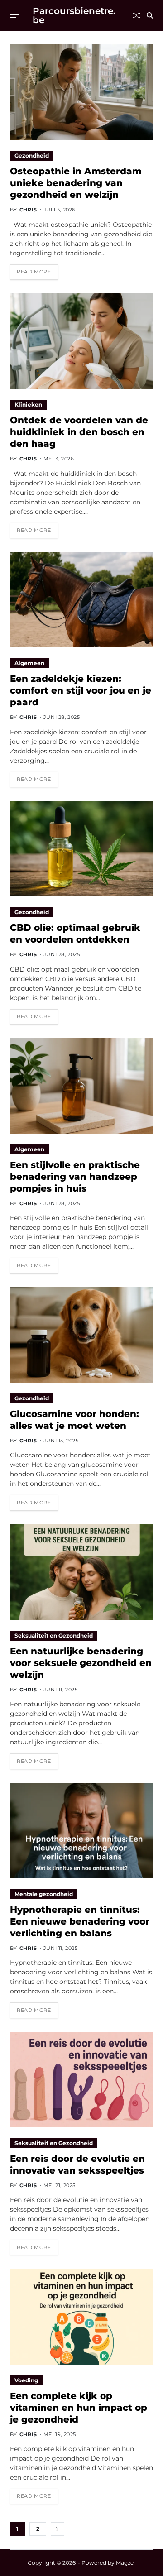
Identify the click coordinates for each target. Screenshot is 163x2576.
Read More (34, 272)
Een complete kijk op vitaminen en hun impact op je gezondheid (79, 2408)
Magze (125, 2563)
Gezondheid (32, 156)
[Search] (150, 15)
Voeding (26, 2380)
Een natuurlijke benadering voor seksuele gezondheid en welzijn (81, 1663)
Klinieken (28, 405)
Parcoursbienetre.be (74, 15)
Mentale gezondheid (44, 1894)
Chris (28, 210)
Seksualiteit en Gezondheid (54, 1635)
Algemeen (29, 663)
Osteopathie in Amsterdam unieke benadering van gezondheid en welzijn (76, 183)
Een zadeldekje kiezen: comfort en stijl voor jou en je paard (81, 690)
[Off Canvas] (14, 16)
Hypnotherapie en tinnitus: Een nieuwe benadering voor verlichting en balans (80, 1921)
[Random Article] (137, 15)
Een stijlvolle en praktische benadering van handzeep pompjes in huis (75, 1177)
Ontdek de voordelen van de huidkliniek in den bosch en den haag (79, 432)
